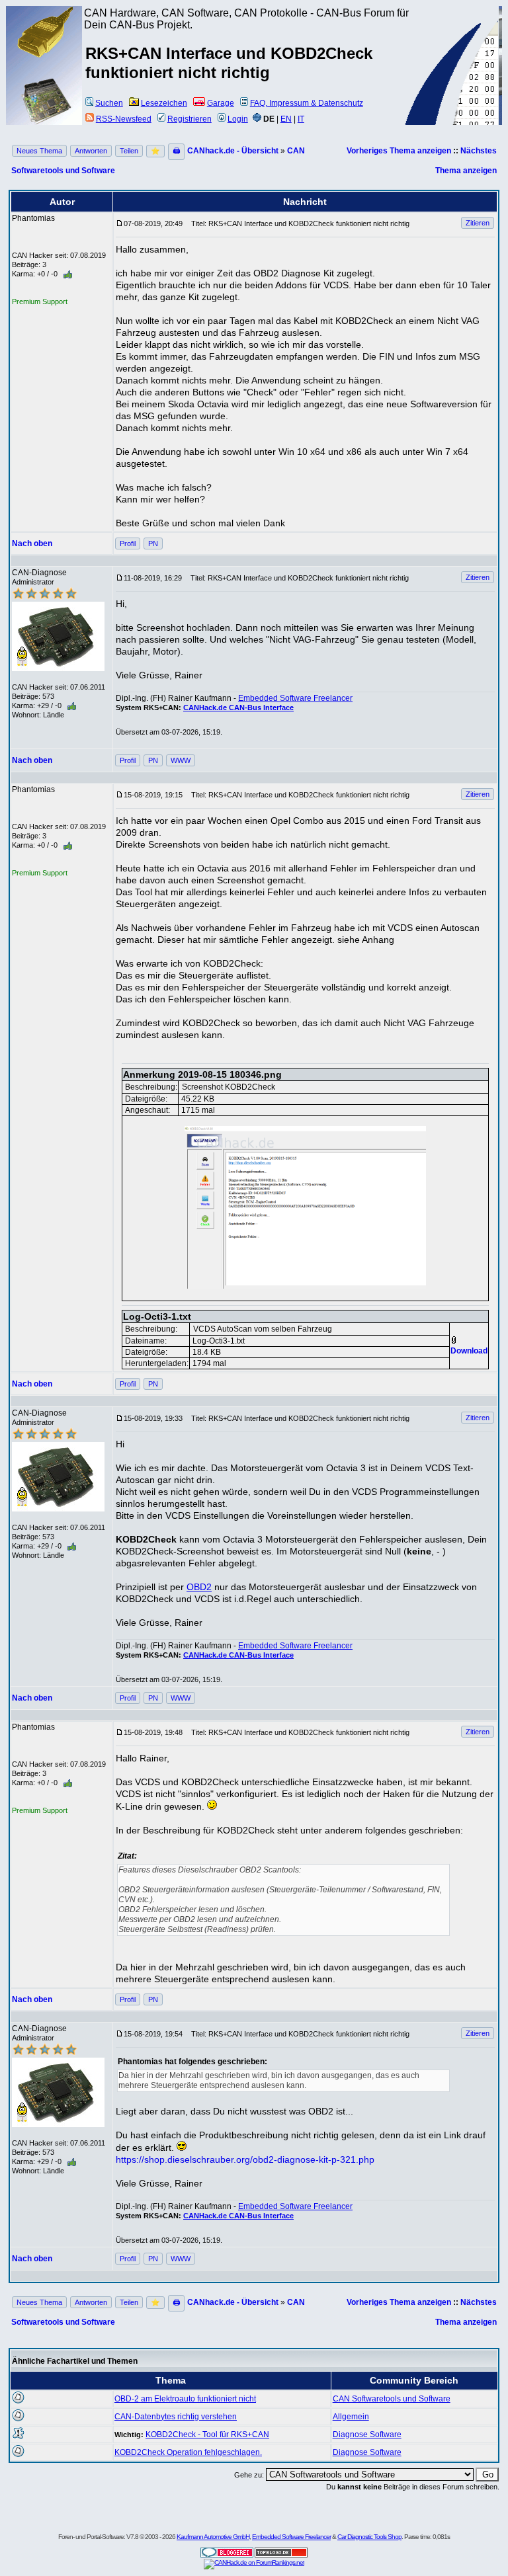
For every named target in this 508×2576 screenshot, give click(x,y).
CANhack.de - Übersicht (233, 151)
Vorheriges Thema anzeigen (399, 151)
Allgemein (351, 2417)
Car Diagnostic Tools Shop (369, 2537)
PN (153, 543)
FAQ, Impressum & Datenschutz (307, 103)
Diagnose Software (367, 2435)
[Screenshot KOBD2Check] (305, 1207)
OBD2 (199, 1587)
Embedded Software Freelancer (295, 698)
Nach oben (32, 543)
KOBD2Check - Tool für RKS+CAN (207, 2435)
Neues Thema (39, 151)
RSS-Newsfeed (124, 119)
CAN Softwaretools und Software (392, 2399)
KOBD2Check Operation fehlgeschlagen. (188, 2452)
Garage (221, 103)
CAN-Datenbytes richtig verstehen (176, 2417)
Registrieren (190, 119)
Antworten (91, 151)
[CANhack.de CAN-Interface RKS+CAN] (44, 56)
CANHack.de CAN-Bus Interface (238, 707)
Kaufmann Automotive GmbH (213, 2537)
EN (286, 119)
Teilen (129, 151)
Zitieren (478, 223)
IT (301, 119)
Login (238, 119)
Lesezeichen (164, 103)
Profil (128, 543)
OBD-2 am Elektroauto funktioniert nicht (185, 2399)
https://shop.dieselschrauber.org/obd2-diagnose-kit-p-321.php (245, 2159)
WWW (181, 760)
